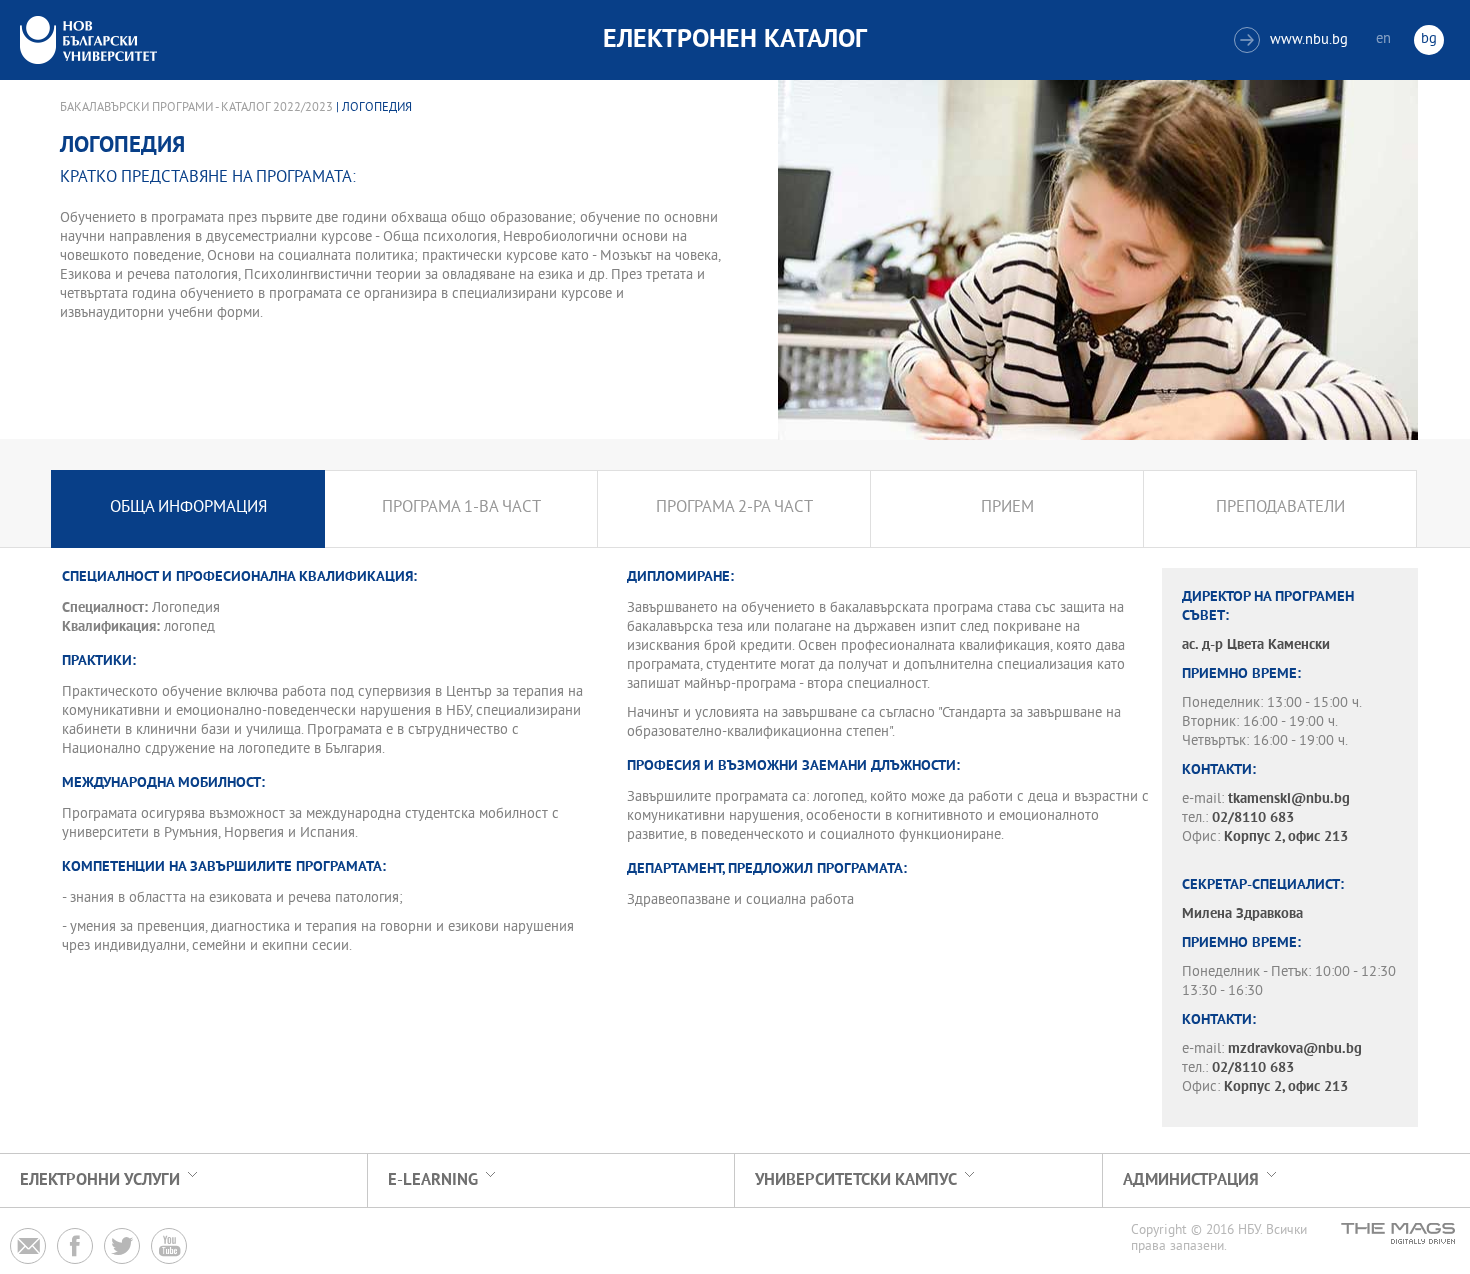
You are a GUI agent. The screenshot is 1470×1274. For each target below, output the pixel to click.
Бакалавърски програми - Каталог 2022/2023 (196, 108)
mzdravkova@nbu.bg (1295, 1049)
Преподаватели (1280, 508)
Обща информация (188, 508)
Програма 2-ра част (734, 508)
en (1383, 39)
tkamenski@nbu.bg (1289, 799)
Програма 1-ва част (461, 508)
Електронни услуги (100, 1180)
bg (1429, 39)
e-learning (433, 1180)
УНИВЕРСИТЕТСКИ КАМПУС (856, 1180)
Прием (1007, 508)
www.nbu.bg (1293, 40)
